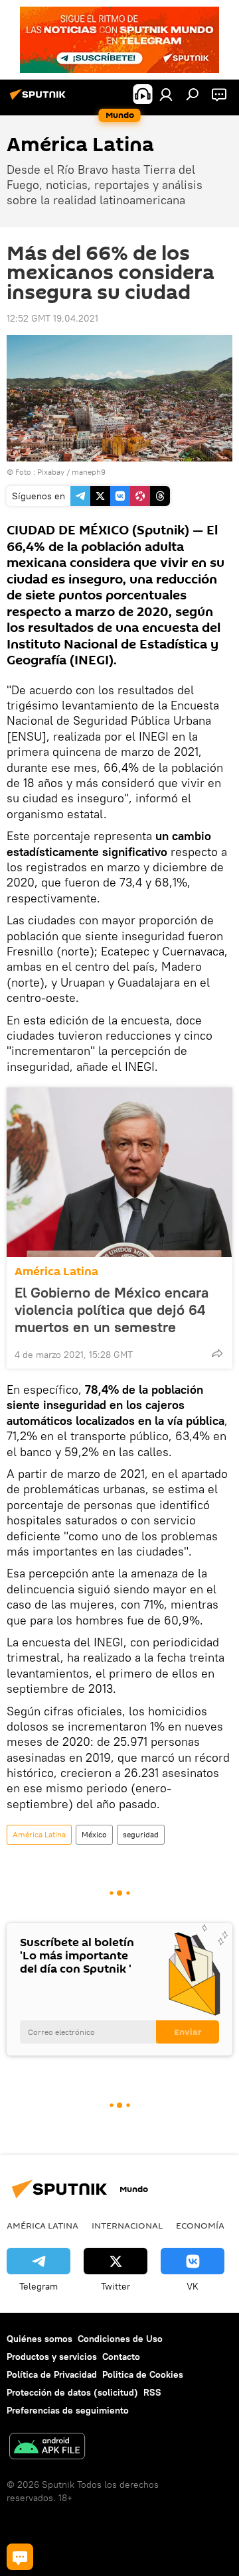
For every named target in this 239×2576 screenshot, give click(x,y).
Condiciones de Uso (120, 2339)
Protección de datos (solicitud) (72, 2392)
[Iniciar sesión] (166, 94)
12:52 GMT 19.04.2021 (52, 318)
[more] (217, 1353)
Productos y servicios (52, 2357)
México (94, 1834)
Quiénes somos (40, 2339)
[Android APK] (47, 2448)
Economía (200, 2225)
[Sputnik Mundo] (40, 99)
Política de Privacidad (52, 2374)
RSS (152, 2392)
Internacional (127, 2225)
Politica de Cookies (143, 2374)
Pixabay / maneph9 (71, 472)
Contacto (121, 2357)
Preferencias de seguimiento (68, 2410)
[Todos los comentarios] (20, 2557)
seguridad (141, 1834)
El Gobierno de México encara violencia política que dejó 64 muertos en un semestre (112, 1310)
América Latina (56, 1271)
